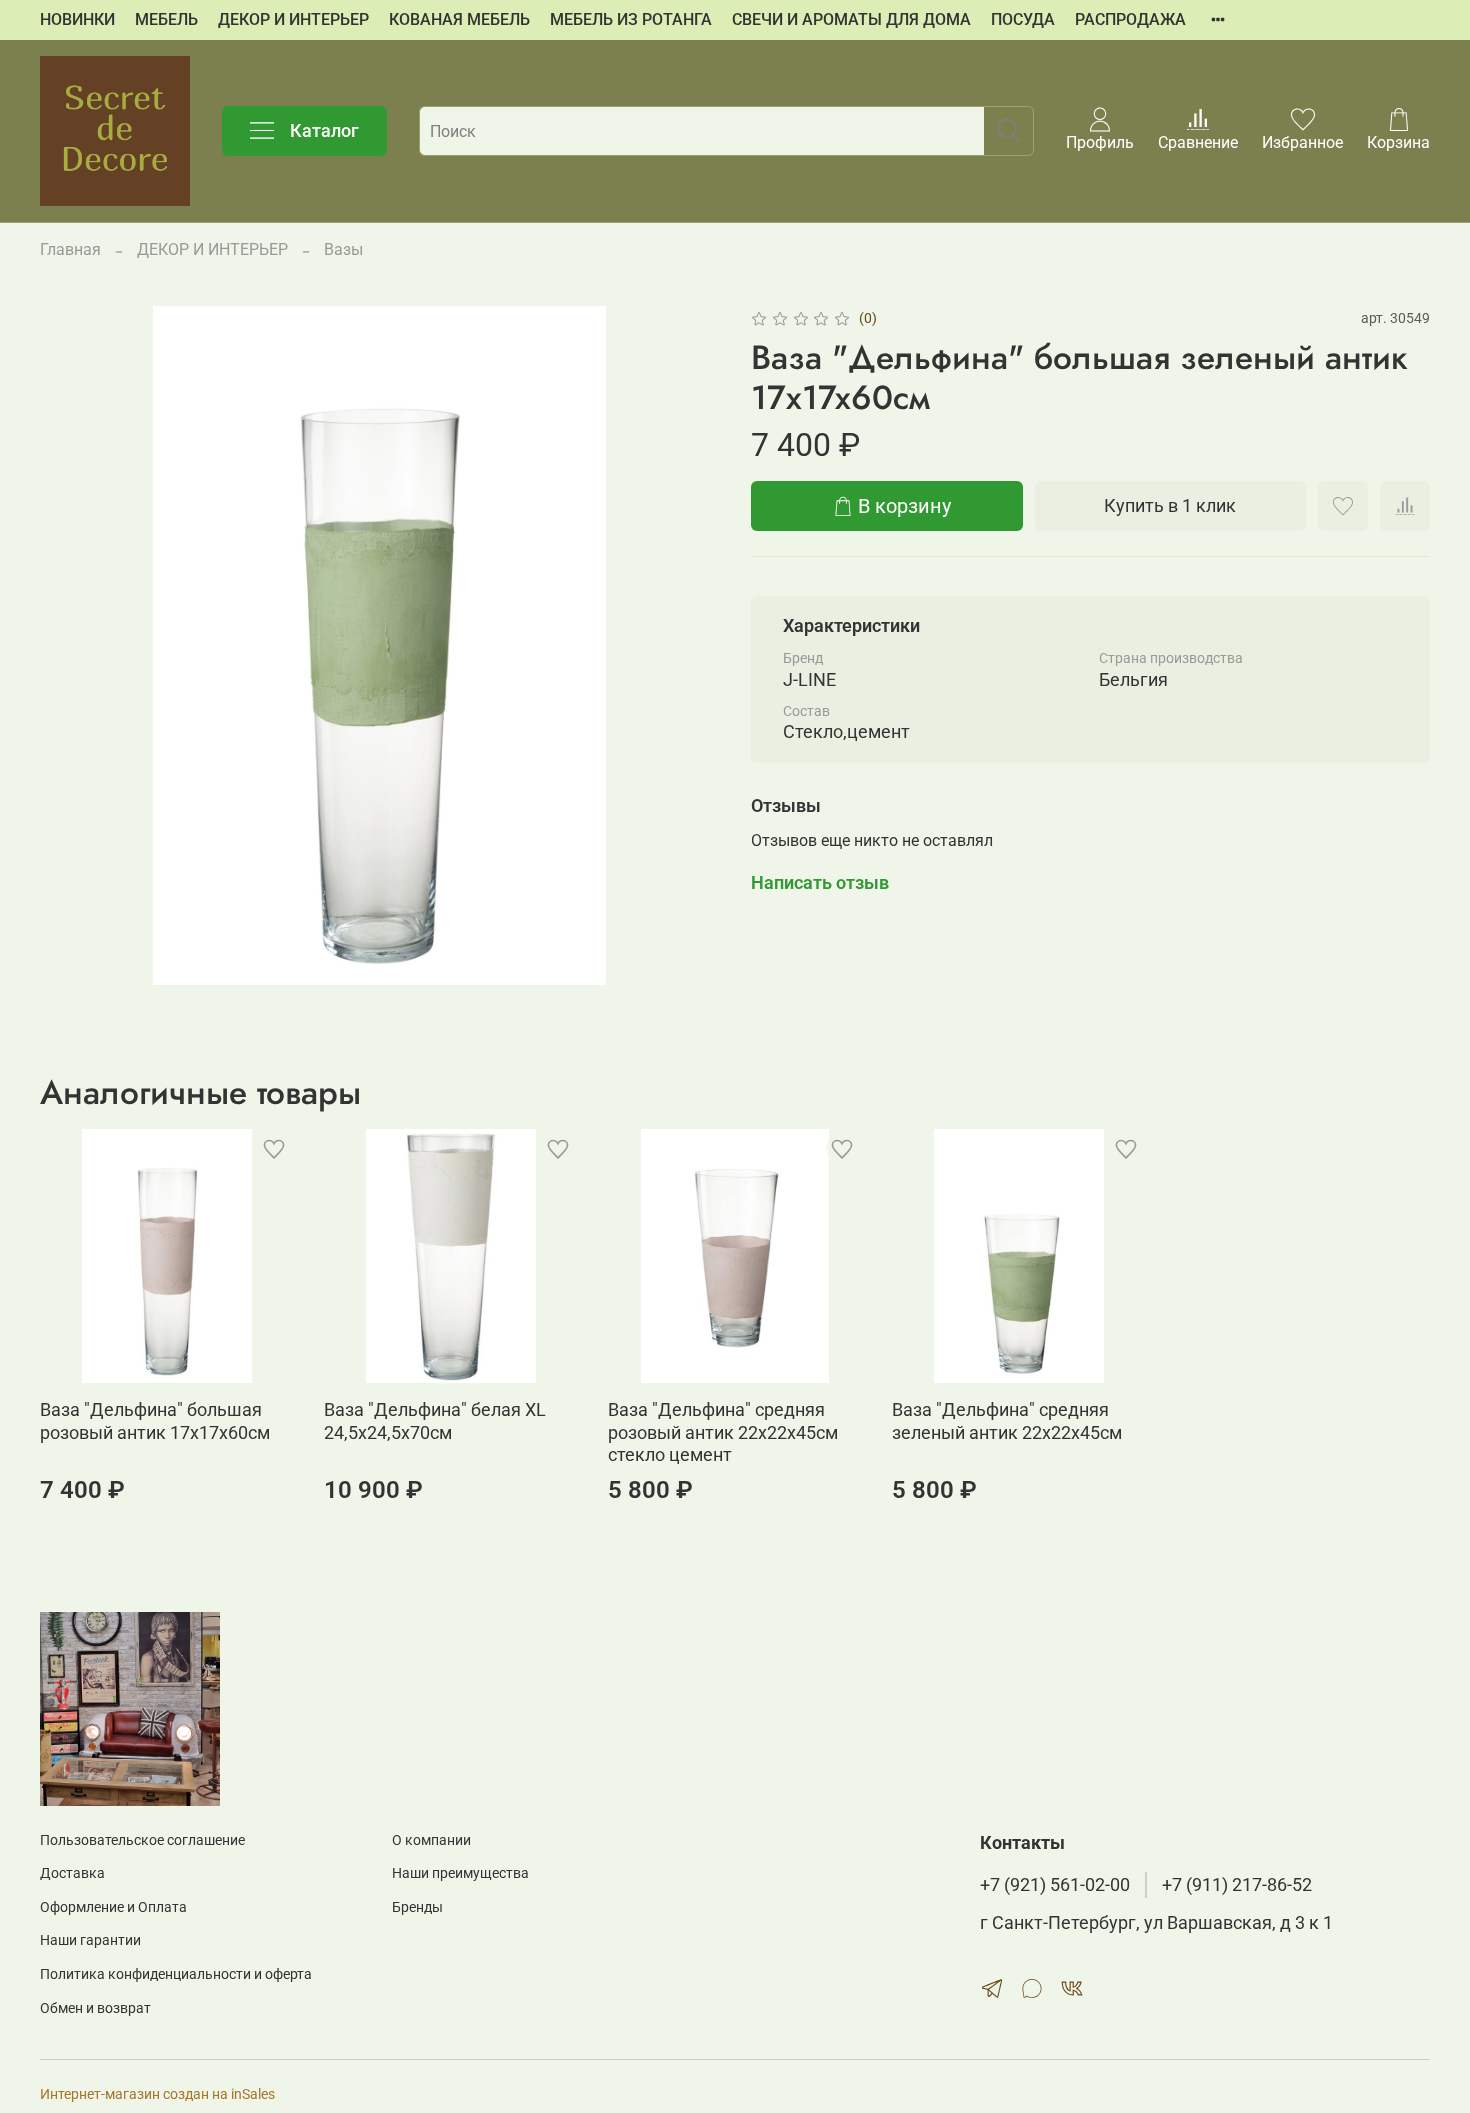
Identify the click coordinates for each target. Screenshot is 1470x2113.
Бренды (417, 1907)
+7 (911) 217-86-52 (1237, 1885)
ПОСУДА (1023, 19)
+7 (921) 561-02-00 (1055, 1885)
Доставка (72, 1873)
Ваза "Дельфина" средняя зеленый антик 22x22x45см (1007, 1421)
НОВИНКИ (77, 19)
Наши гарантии (90, 1940)
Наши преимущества (460, 1873)
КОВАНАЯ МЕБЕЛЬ (459, 19)
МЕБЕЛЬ (166, 19)
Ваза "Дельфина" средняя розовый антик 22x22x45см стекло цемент (723, 1432)
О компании (431, 1840)
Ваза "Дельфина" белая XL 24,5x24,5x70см (435, 1421)
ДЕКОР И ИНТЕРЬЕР (293, 19)
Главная (70, 249)
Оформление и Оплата (113, 1907)
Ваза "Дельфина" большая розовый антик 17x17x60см (155, 1421)
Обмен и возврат (95, 2008)
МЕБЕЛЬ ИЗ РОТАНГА (631, 19)
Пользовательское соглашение (142, 1840)
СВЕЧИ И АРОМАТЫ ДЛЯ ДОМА (851, 19)
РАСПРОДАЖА (1130, 19)
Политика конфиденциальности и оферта (176, 1974)
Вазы (343, 249)
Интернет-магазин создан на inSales (157, 2094)
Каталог (324, 130)
